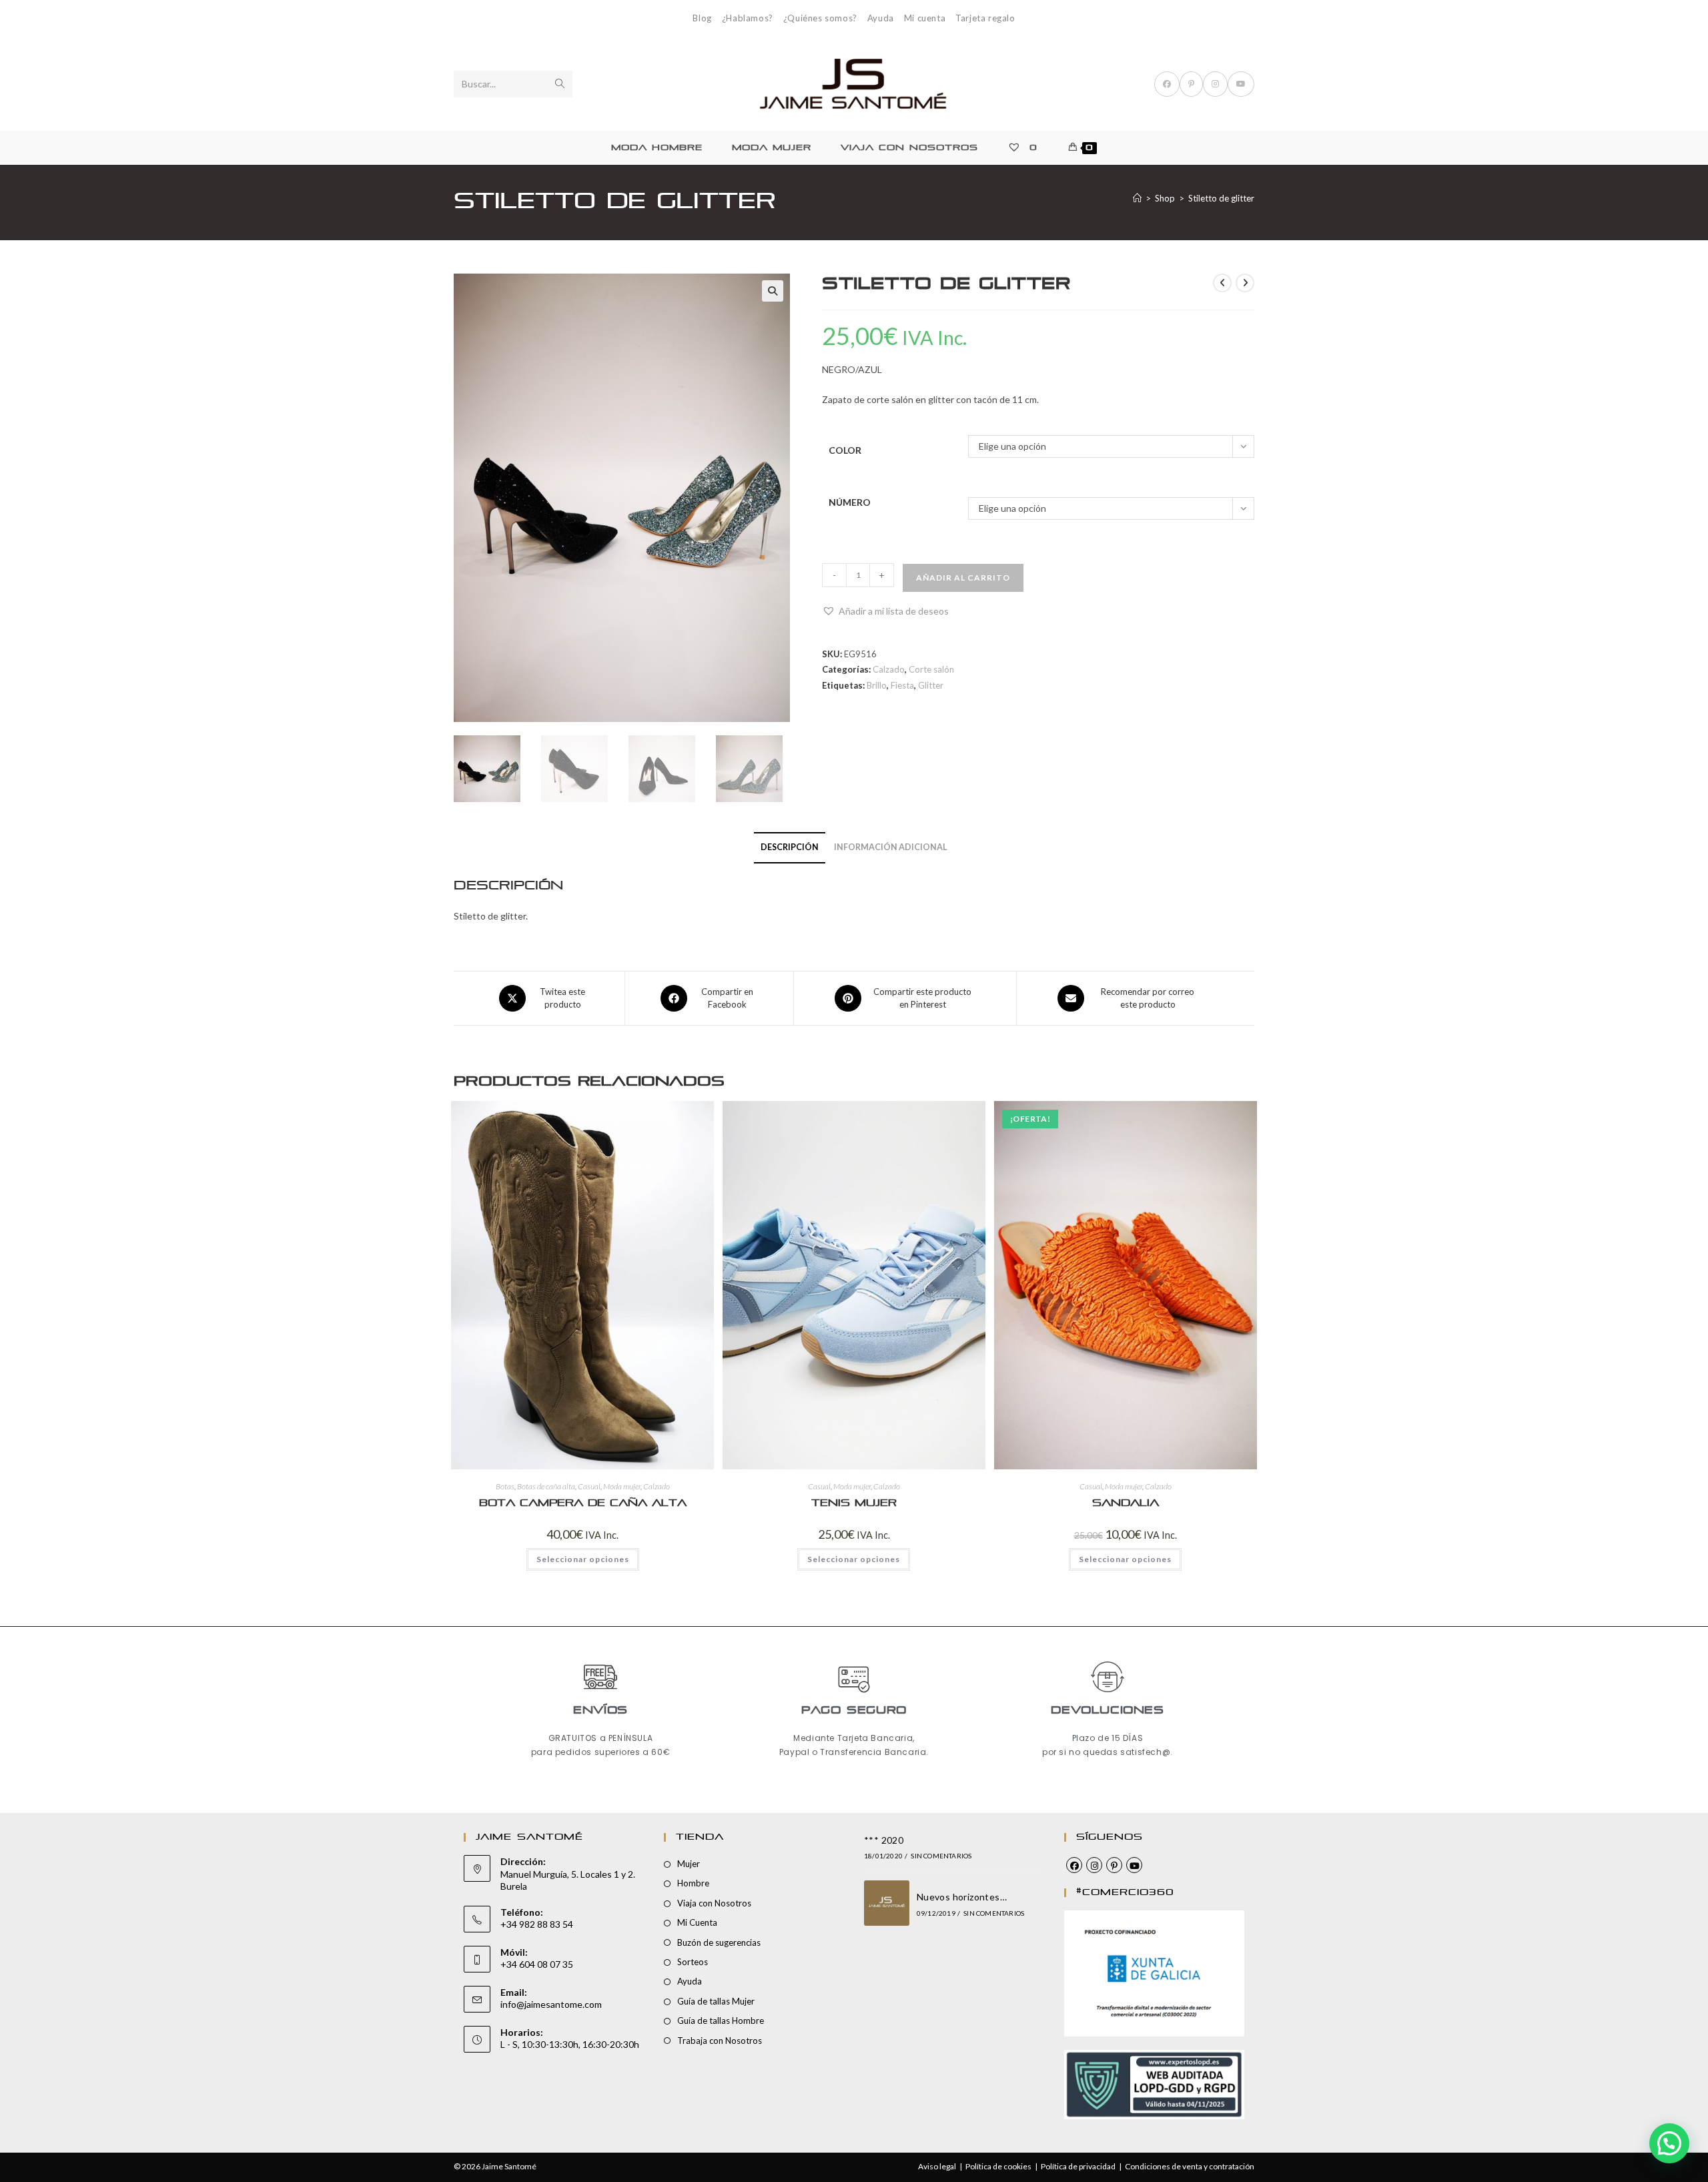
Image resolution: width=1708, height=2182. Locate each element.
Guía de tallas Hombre (721, 2021)
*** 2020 (884, 1840)
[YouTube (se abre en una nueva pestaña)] (1241, 84)
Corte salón (931, 669)
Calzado (889, 669)
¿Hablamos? (748, 18)
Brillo (877, 685)
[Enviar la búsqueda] (560, 84)
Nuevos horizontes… (962, 1897)
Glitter (931, 685)
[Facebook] (1074, 1865)
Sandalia (1126, 1503)
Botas (505, 1486)
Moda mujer (622, 1486)
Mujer (689, 1864)
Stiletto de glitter (1221, 198)
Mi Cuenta (697, 1922)
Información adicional (891, 847)
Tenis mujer (854, 1503)
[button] (773, 291)
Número (850, 502)
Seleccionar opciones (583, 1559)
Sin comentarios (941, 1856)
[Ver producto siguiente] (1245, 283)
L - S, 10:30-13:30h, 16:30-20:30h (570, 2044)
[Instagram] (1094, 1865)
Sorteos (693, 1962)
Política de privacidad (1078, 2166)
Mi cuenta (925, 18)
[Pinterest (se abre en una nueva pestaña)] (1191, 84)
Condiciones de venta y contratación (1190, 2166)
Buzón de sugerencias (719, 1942)
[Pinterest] (1114, 1865)
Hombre (693, 1883)
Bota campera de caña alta (583, 1503)
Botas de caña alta (546, 1486)
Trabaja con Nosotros (720, 2041)
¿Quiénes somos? (820, 18)
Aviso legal (937, 2166)
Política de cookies (998, 2166)
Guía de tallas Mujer (716, 2001)
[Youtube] (1134, 1865)
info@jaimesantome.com (551, 2004)
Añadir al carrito (963, 578)
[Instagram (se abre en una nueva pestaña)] (1215, 84)
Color (845, 450)
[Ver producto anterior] (1222, 283)
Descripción (790, 847)
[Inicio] (1137, 198)
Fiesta (902, 685)
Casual (589, 1486)
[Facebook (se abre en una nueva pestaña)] (1167, 84)
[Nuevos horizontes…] (887, 1903)
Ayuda (881, 18)
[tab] (790, 848)
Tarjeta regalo (985, 18)
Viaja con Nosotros (714, 1903)
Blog (702, 18)
